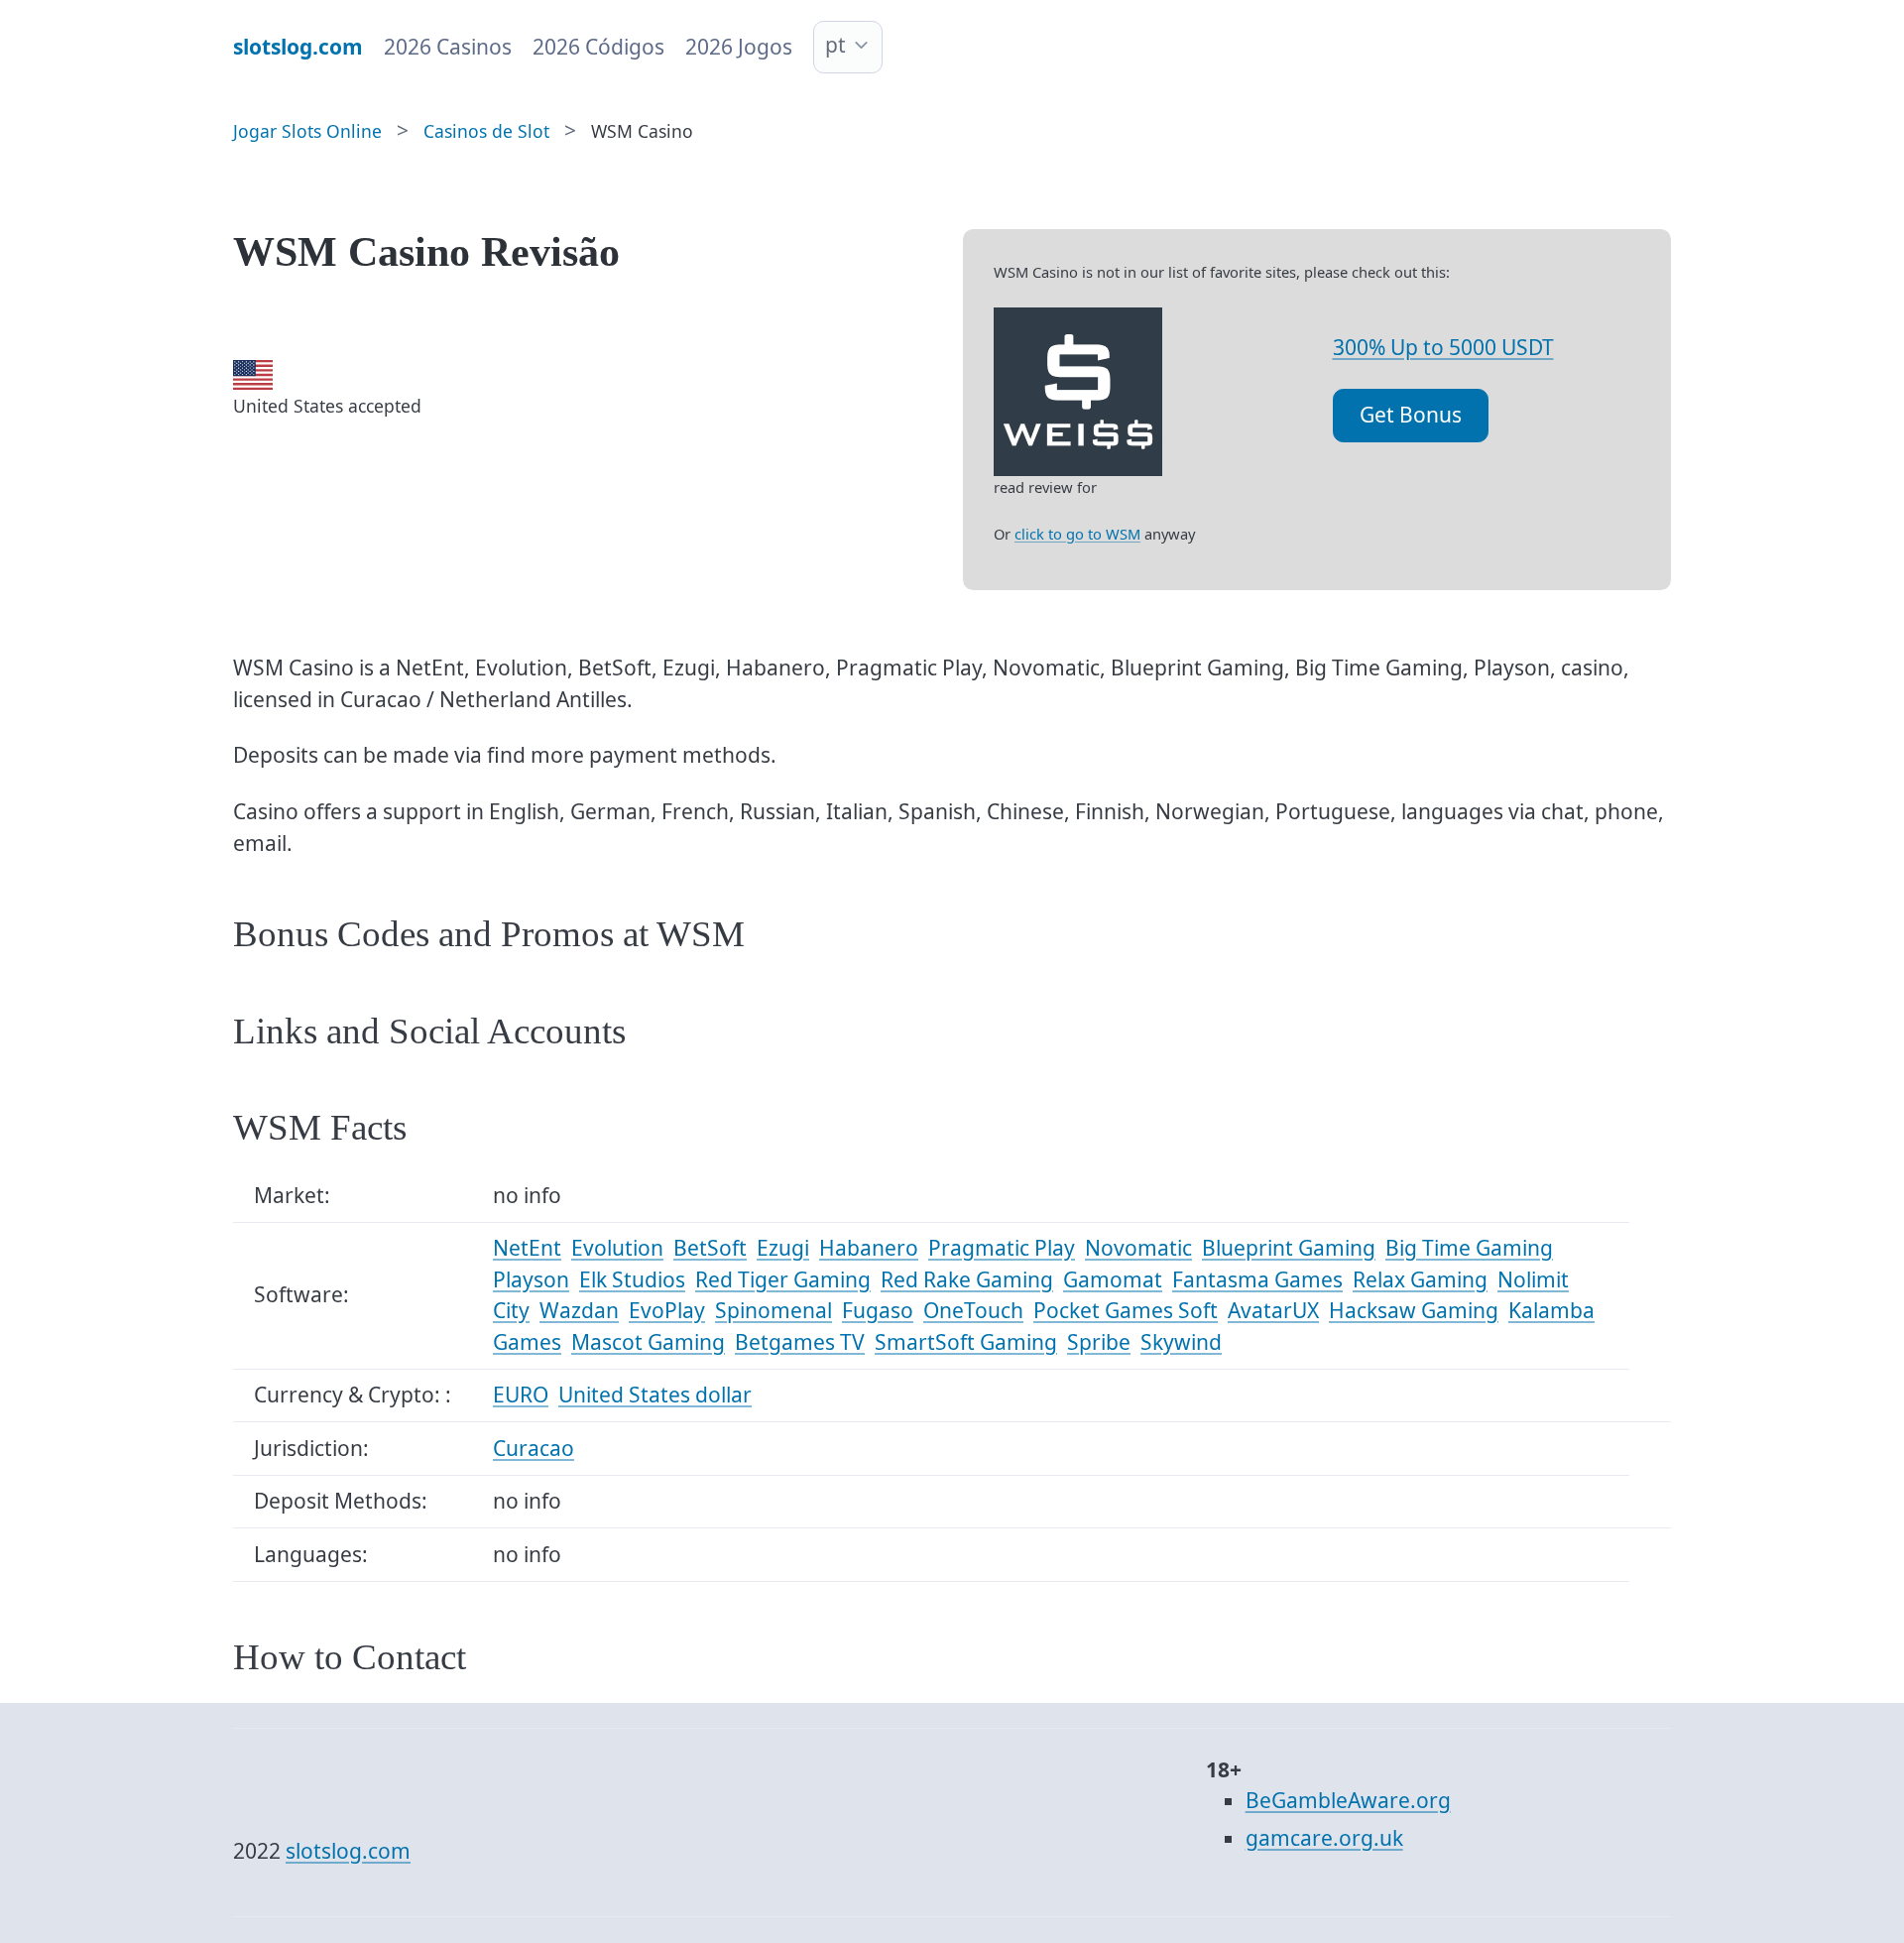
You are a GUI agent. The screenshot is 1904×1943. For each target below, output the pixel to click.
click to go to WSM (1077, 534)
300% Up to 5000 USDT (1443, 347)
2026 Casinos (448, 47)
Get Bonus (1411, 415)
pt (835, 45)
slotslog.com (348, 1851)
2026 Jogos (739, 47)
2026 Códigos (598, 47)
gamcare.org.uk (1324, 1838)
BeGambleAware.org (1348, 1800)
